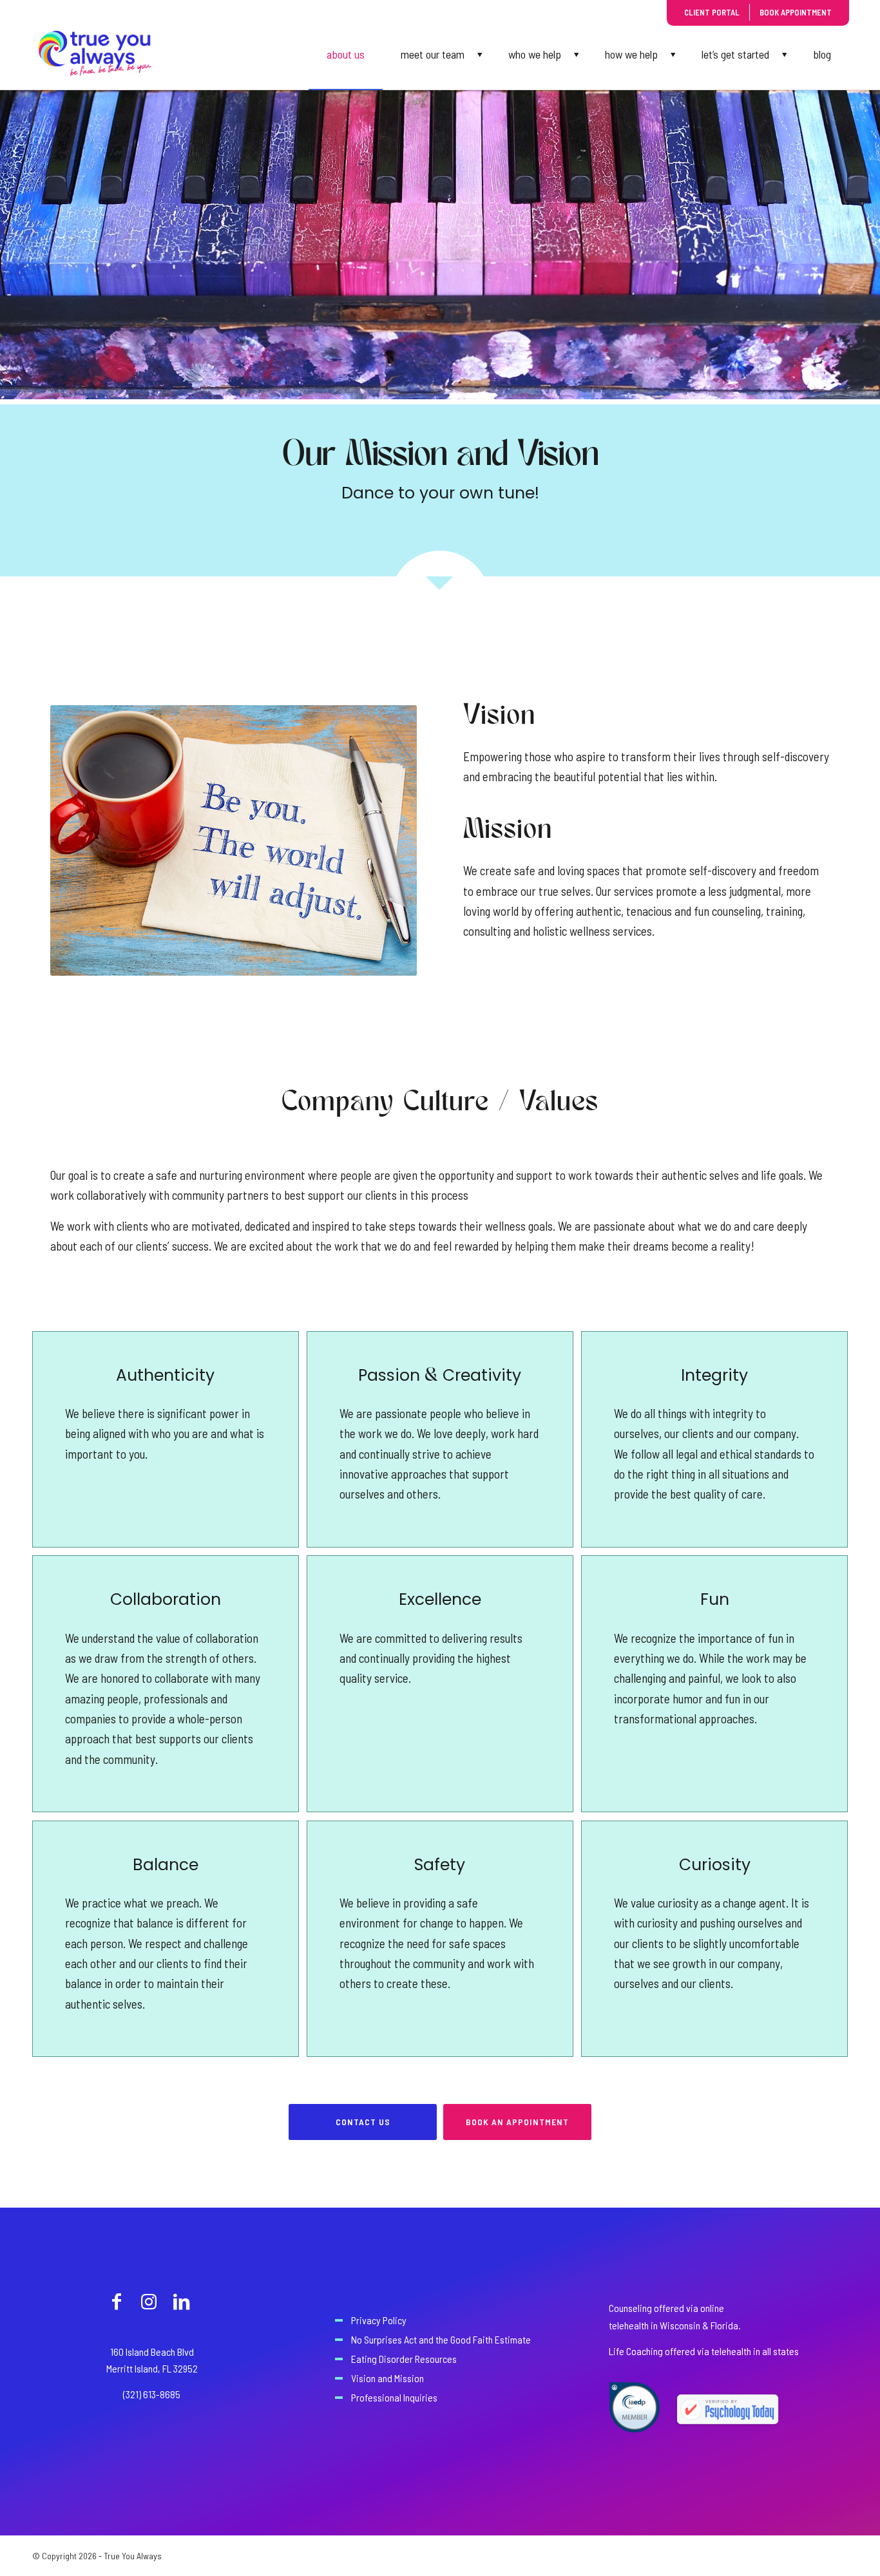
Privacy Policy (379, 2320)
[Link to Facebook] (117, 2301)
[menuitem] (346, 54)
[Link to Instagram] (149, 2301)
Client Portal (712, 12)
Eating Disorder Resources (404, 2359)
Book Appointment (796, 12)
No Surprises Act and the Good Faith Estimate (441, 2339)
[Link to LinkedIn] (181, 2301)
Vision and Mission (387, 2378)
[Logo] (95, 54)
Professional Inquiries (394, 2397)
